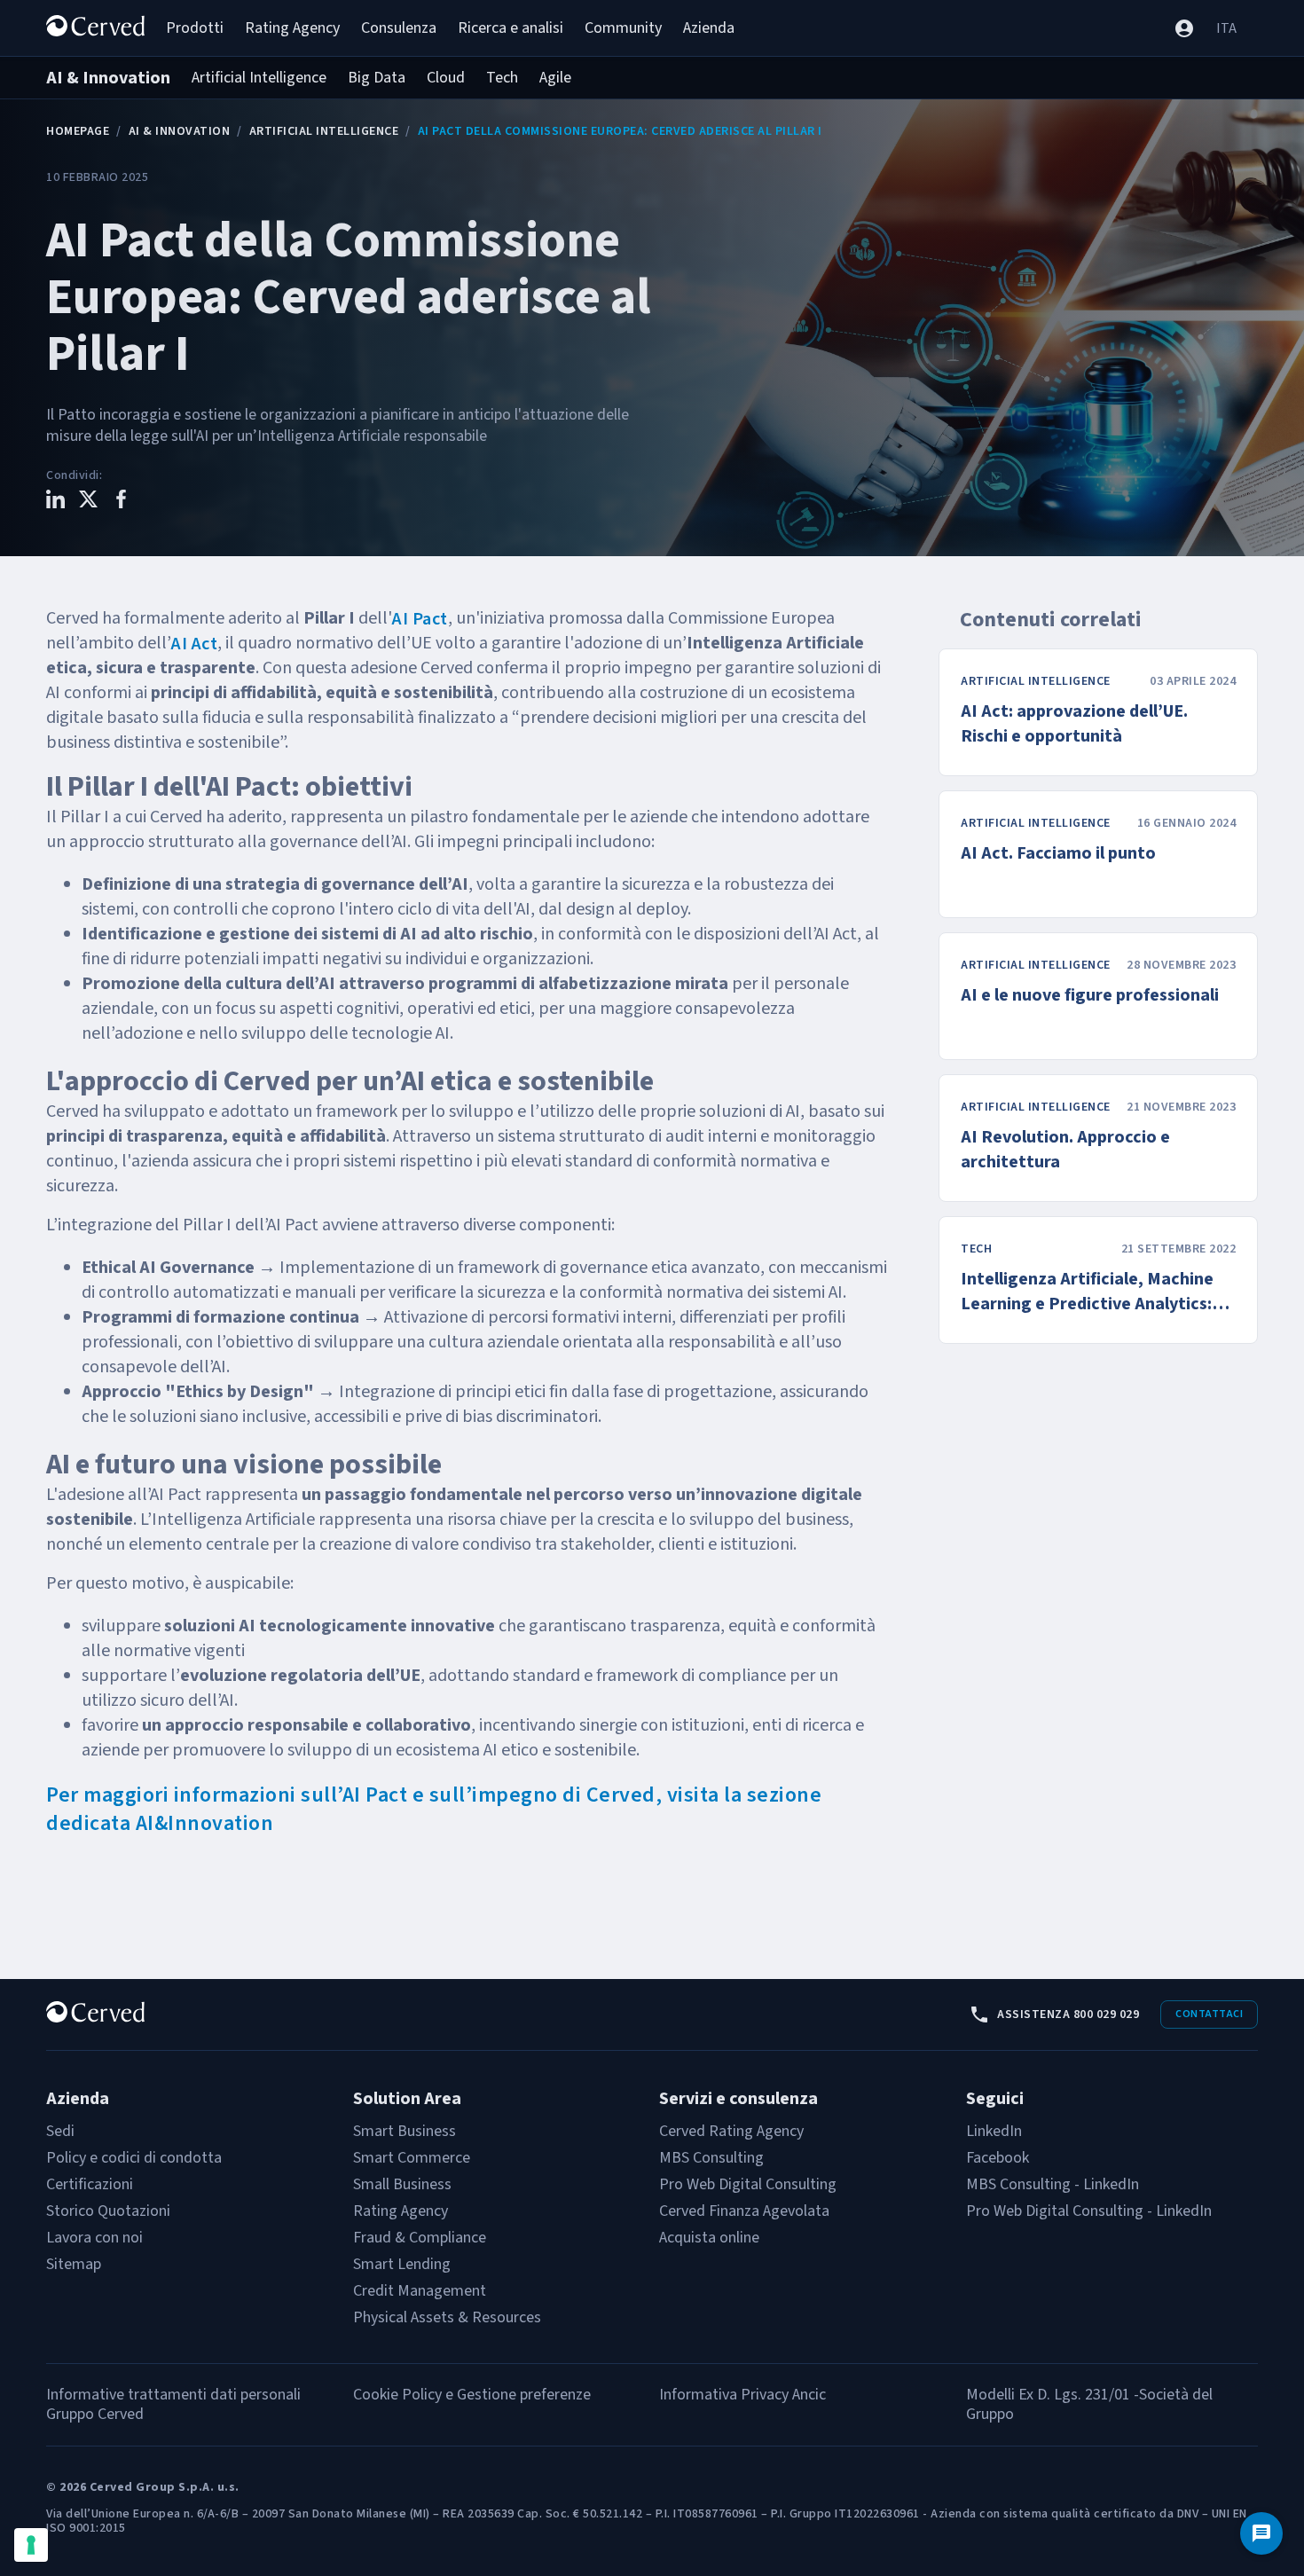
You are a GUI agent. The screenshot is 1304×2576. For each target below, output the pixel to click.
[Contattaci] (1261, 2533)
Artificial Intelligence (324, 131)
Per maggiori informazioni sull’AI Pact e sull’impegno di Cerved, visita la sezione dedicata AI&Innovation (434, 1809)
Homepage (78, 131)
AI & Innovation (180, 131)
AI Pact (420, 619)
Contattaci (1209, 2014)
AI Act (194, 644)
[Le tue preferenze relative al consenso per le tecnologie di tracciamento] (31, 2545)
